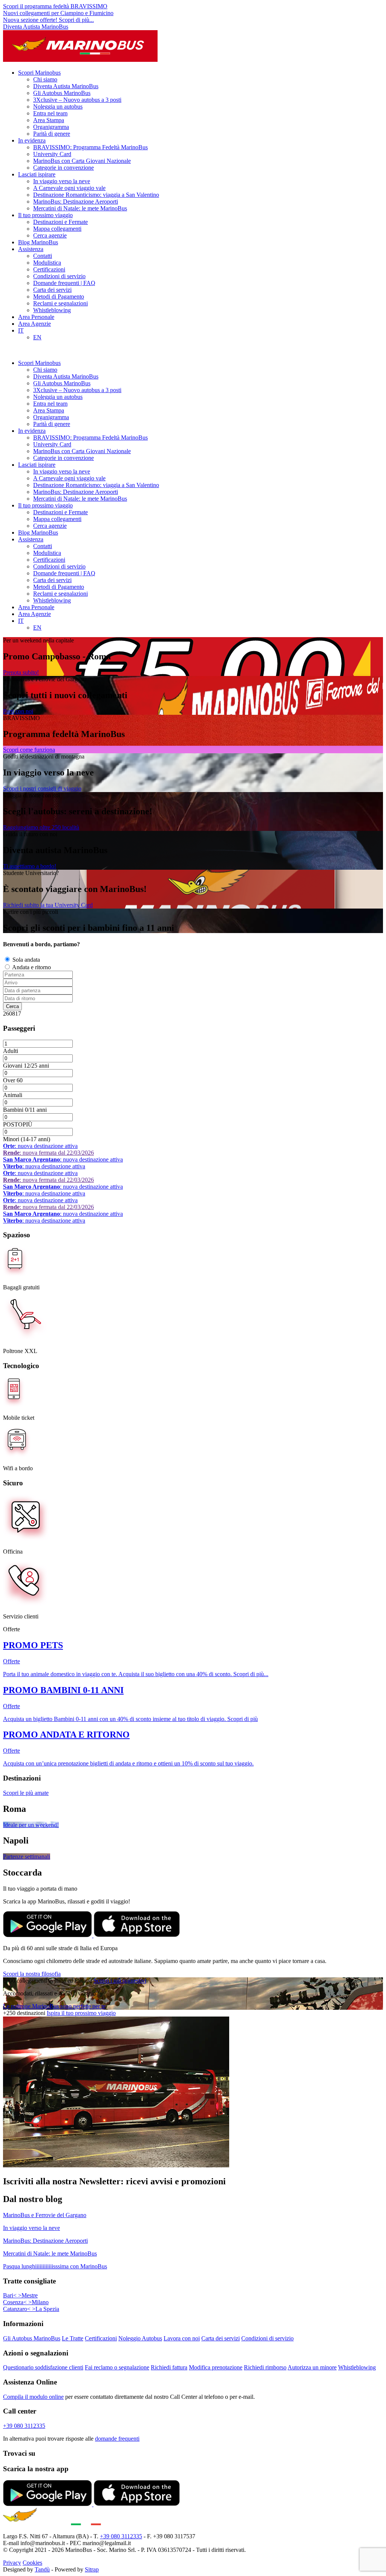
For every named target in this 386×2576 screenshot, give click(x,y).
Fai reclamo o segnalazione (117, 2367)
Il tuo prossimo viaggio (45, 215)
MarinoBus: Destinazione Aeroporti (76, 202)
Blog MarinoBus (38, 242)
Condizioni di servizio (59, 276)
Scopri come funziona (29, 750)
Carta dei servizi (52, 290)
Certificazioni (49, 269)
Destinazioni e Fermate (61, 222)
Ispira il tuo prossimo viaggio (81, 2013)
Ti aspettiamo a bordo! (30, 866)
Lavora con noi (182, 2338)
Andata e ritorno (31, 967)
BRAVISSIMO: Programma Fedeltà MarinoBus (90, 147)
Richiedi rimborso (265, 2367)
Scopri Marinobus (39, 73)
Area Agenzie (34, 324)
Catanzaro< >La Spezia (31, 2309)
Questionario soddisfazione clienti (43, 2367)
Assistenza (31, 249)
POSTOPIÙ (18, 1124)
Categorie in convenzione (64, 168)
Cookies (32, 2563)
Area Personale (36, 317)
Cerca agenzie (50, 235)
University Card (52, 154)
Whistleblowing (52, 310)
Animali (13, 1095)
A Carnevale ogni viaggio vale (69, 188)
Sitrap (92, 2569)
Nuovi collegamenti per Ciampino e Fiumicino (58, 13)
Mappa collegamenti (57, 229)
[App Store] (137, 1935)
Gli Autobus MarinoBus (62, 93)
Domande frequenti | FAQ (64, 283)
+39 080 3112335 (24, 2426)
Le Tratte (73, 2338)
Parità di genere (52, 134)
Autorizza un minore (312, 2367)
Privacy (12, 2563)
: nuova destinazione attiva (40, 1146)
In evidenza (32, 140)
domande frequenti (117, 2439)
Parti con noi (18, 711)
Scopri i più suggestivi (120, 1981)
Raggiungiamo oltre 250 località (41, 827)
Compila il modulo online (33, 2397)
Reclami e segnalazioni (61, 303)
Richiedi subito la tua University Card (48, 905)
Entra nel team (50, 113)
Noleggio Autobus (140, 2338)
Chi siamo (45, 79)
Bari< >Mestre (20, 2295)
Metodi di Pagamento (59, 297)
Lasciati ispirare (37, 174)
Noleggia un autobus (58, 107)
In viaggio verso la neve (62, 181)
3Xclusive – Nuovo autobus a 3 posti (77, 100)
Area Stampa (49, 120)
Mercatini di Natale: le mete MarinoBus (80, 208)
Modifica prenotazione (216, 2367)
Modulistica (47, 263)
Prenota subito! (21, 672)
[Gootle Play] (48, 1935)
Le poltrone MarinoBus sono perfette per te (54, 2006)
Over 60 (13, 1080)
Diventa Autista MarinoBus (36, 27)
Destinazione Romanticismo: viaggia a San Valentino (96, 195)
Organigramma (51, 127)
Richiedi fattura (169, 2367)
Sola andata (26, 960)
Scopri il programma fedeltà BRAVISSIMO (55, 6)
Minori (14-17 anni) (27, 1139)
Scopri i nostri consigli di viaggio (42, 788)
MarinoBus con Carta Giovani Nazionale (82, 161)
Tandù (42, 2569)
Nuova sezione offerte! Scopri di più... (48, 20)
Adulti (11, 1051)
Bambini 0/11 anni (25, 1110)
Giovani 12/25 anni (26, 1066)
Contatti (43, 256)
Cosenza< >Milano (26, 2302)
